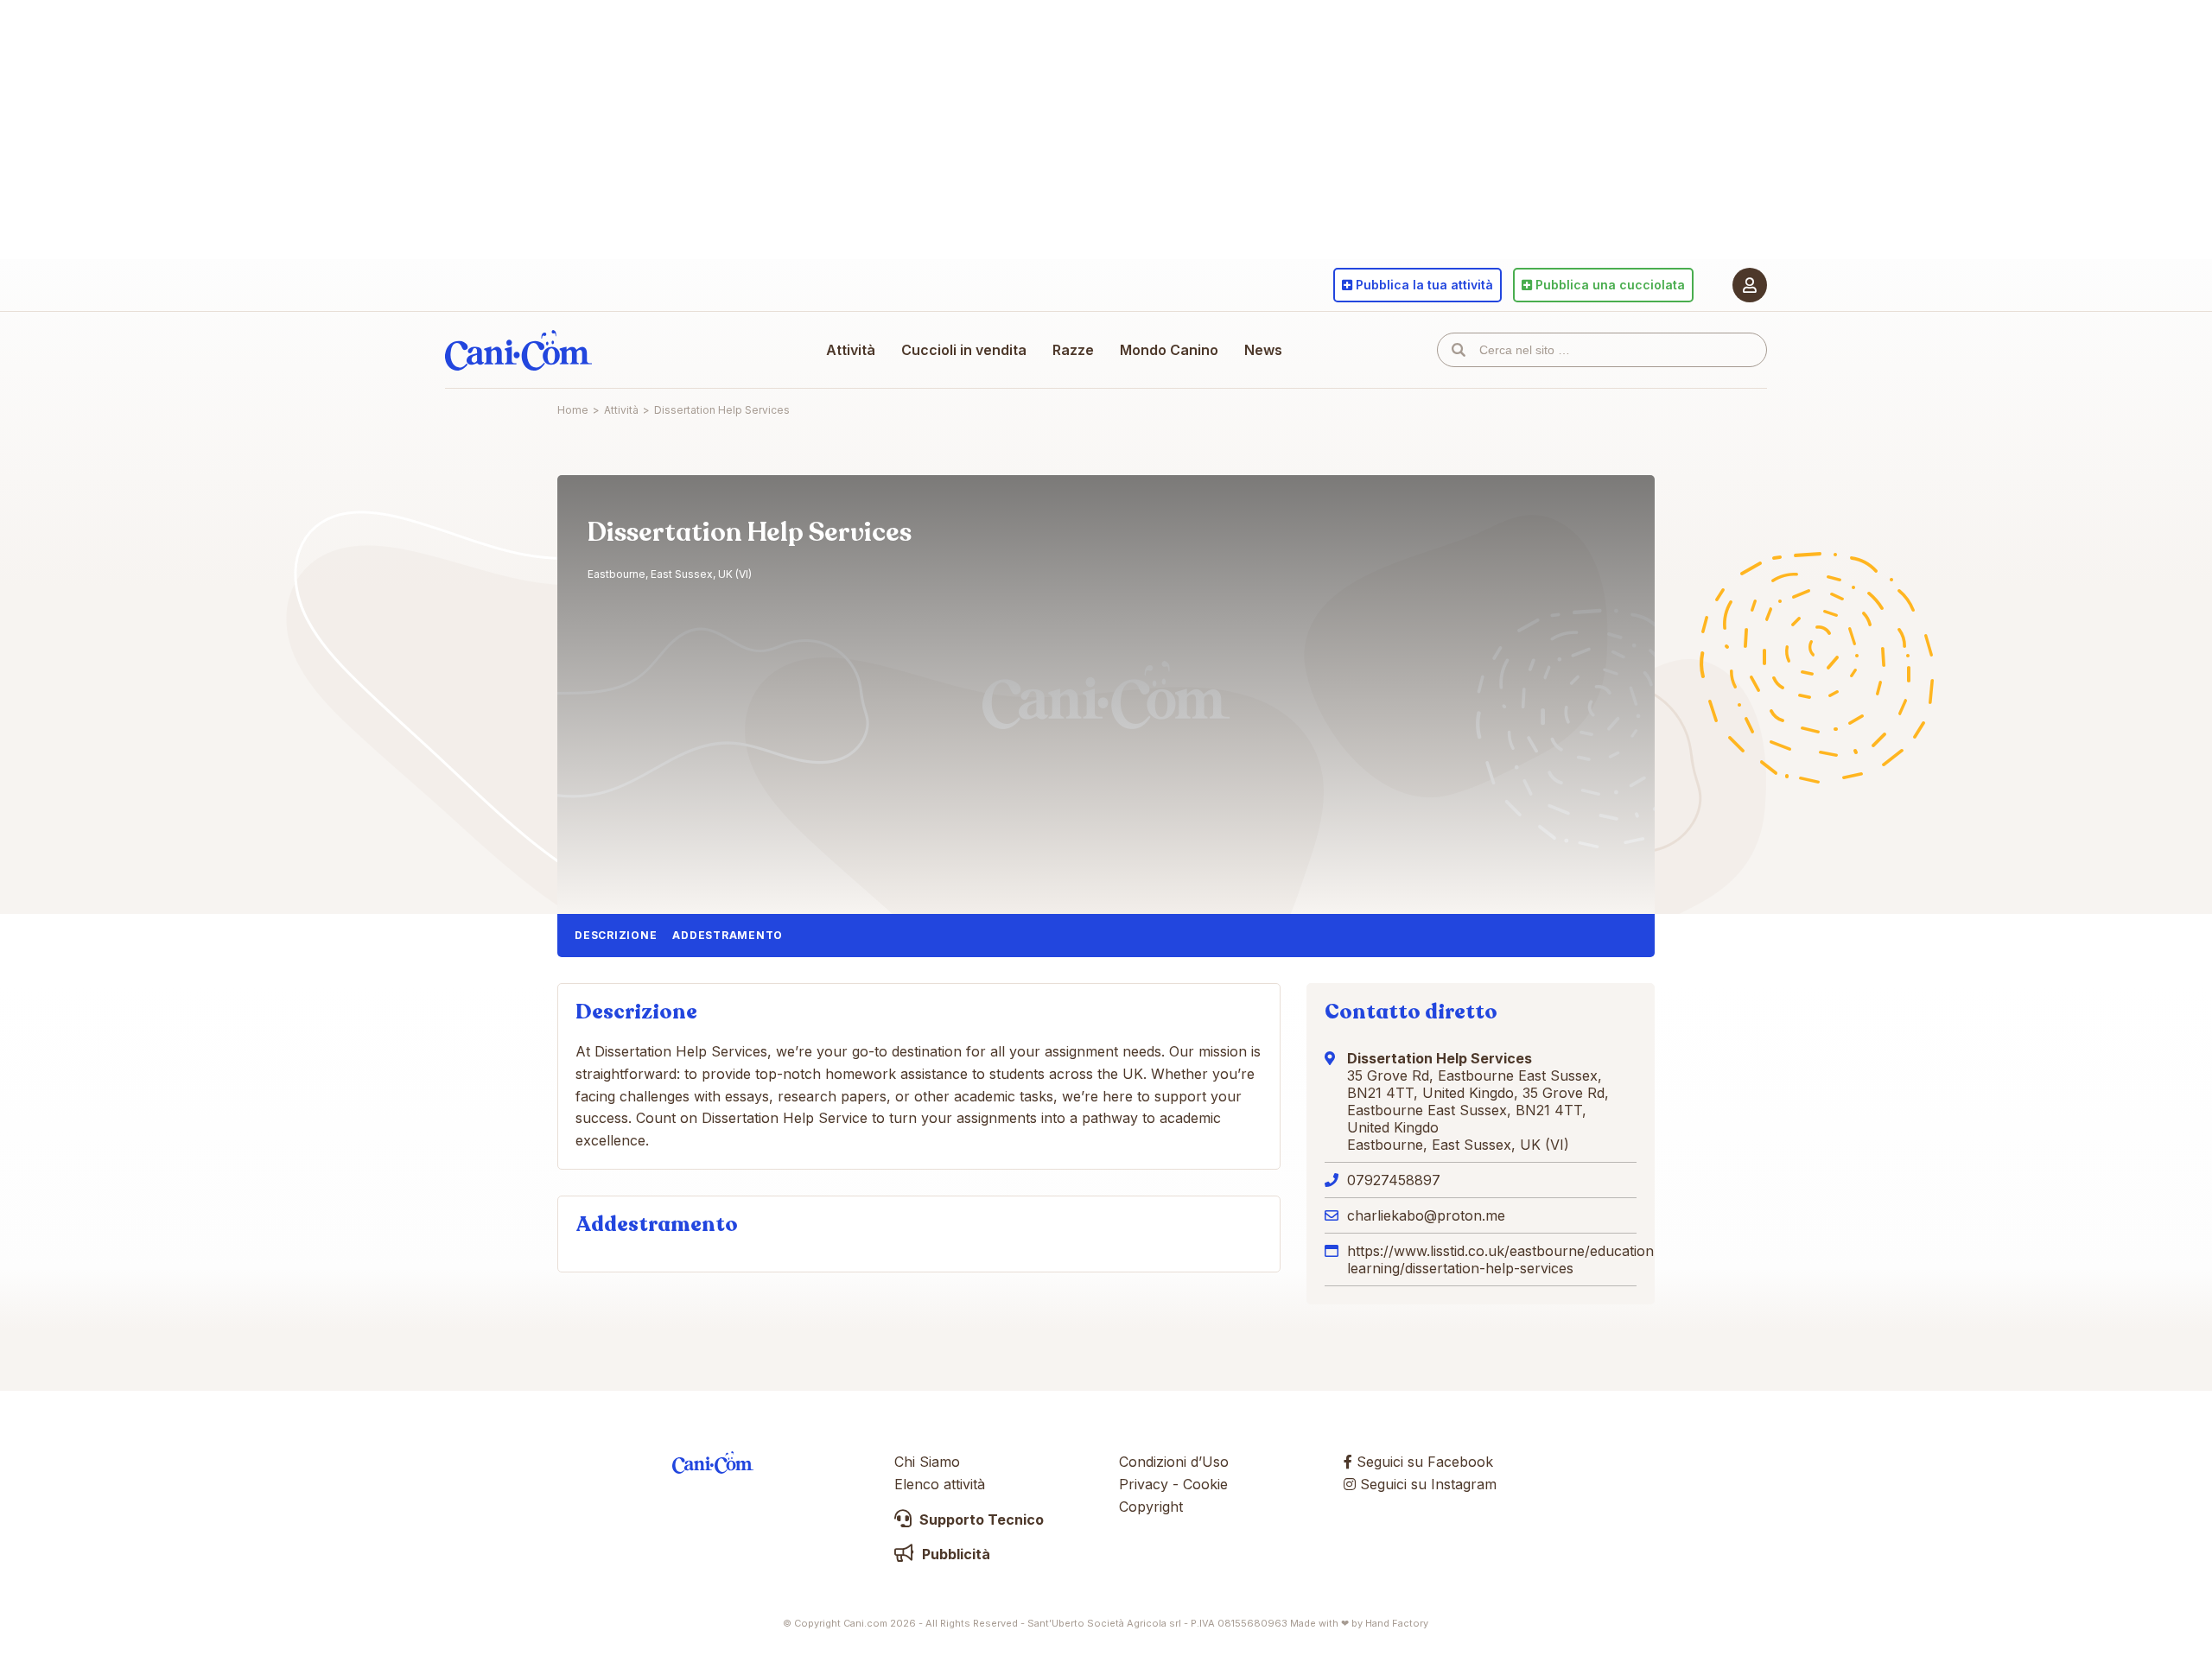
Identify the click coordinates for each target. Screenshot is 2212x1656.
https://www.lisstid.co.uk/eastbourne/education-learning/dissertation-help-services (1503, 1259)
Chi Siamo (927, 1462)
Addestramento (728, 935)
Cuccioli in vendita (964, 350)
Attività (851, 350)
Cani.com (518, 350)
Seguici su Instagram (1426, 1484)
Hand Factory (1397, 1623)
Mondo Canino (1169, 350)
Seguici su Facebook (1423, 1462)
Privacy (1144, 1484)
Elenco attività (940, 1484)
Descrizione (616, 935)
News (1263, 350)
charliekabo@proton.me (1426, 1215)
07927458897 (1394, 1180)
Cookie (1205, 1484)
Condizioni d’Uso (1174, 1462)
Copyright (1151, 1507)
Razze (1073, 350)
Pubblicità (954, 1554)
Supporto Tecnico (980, 1520)
